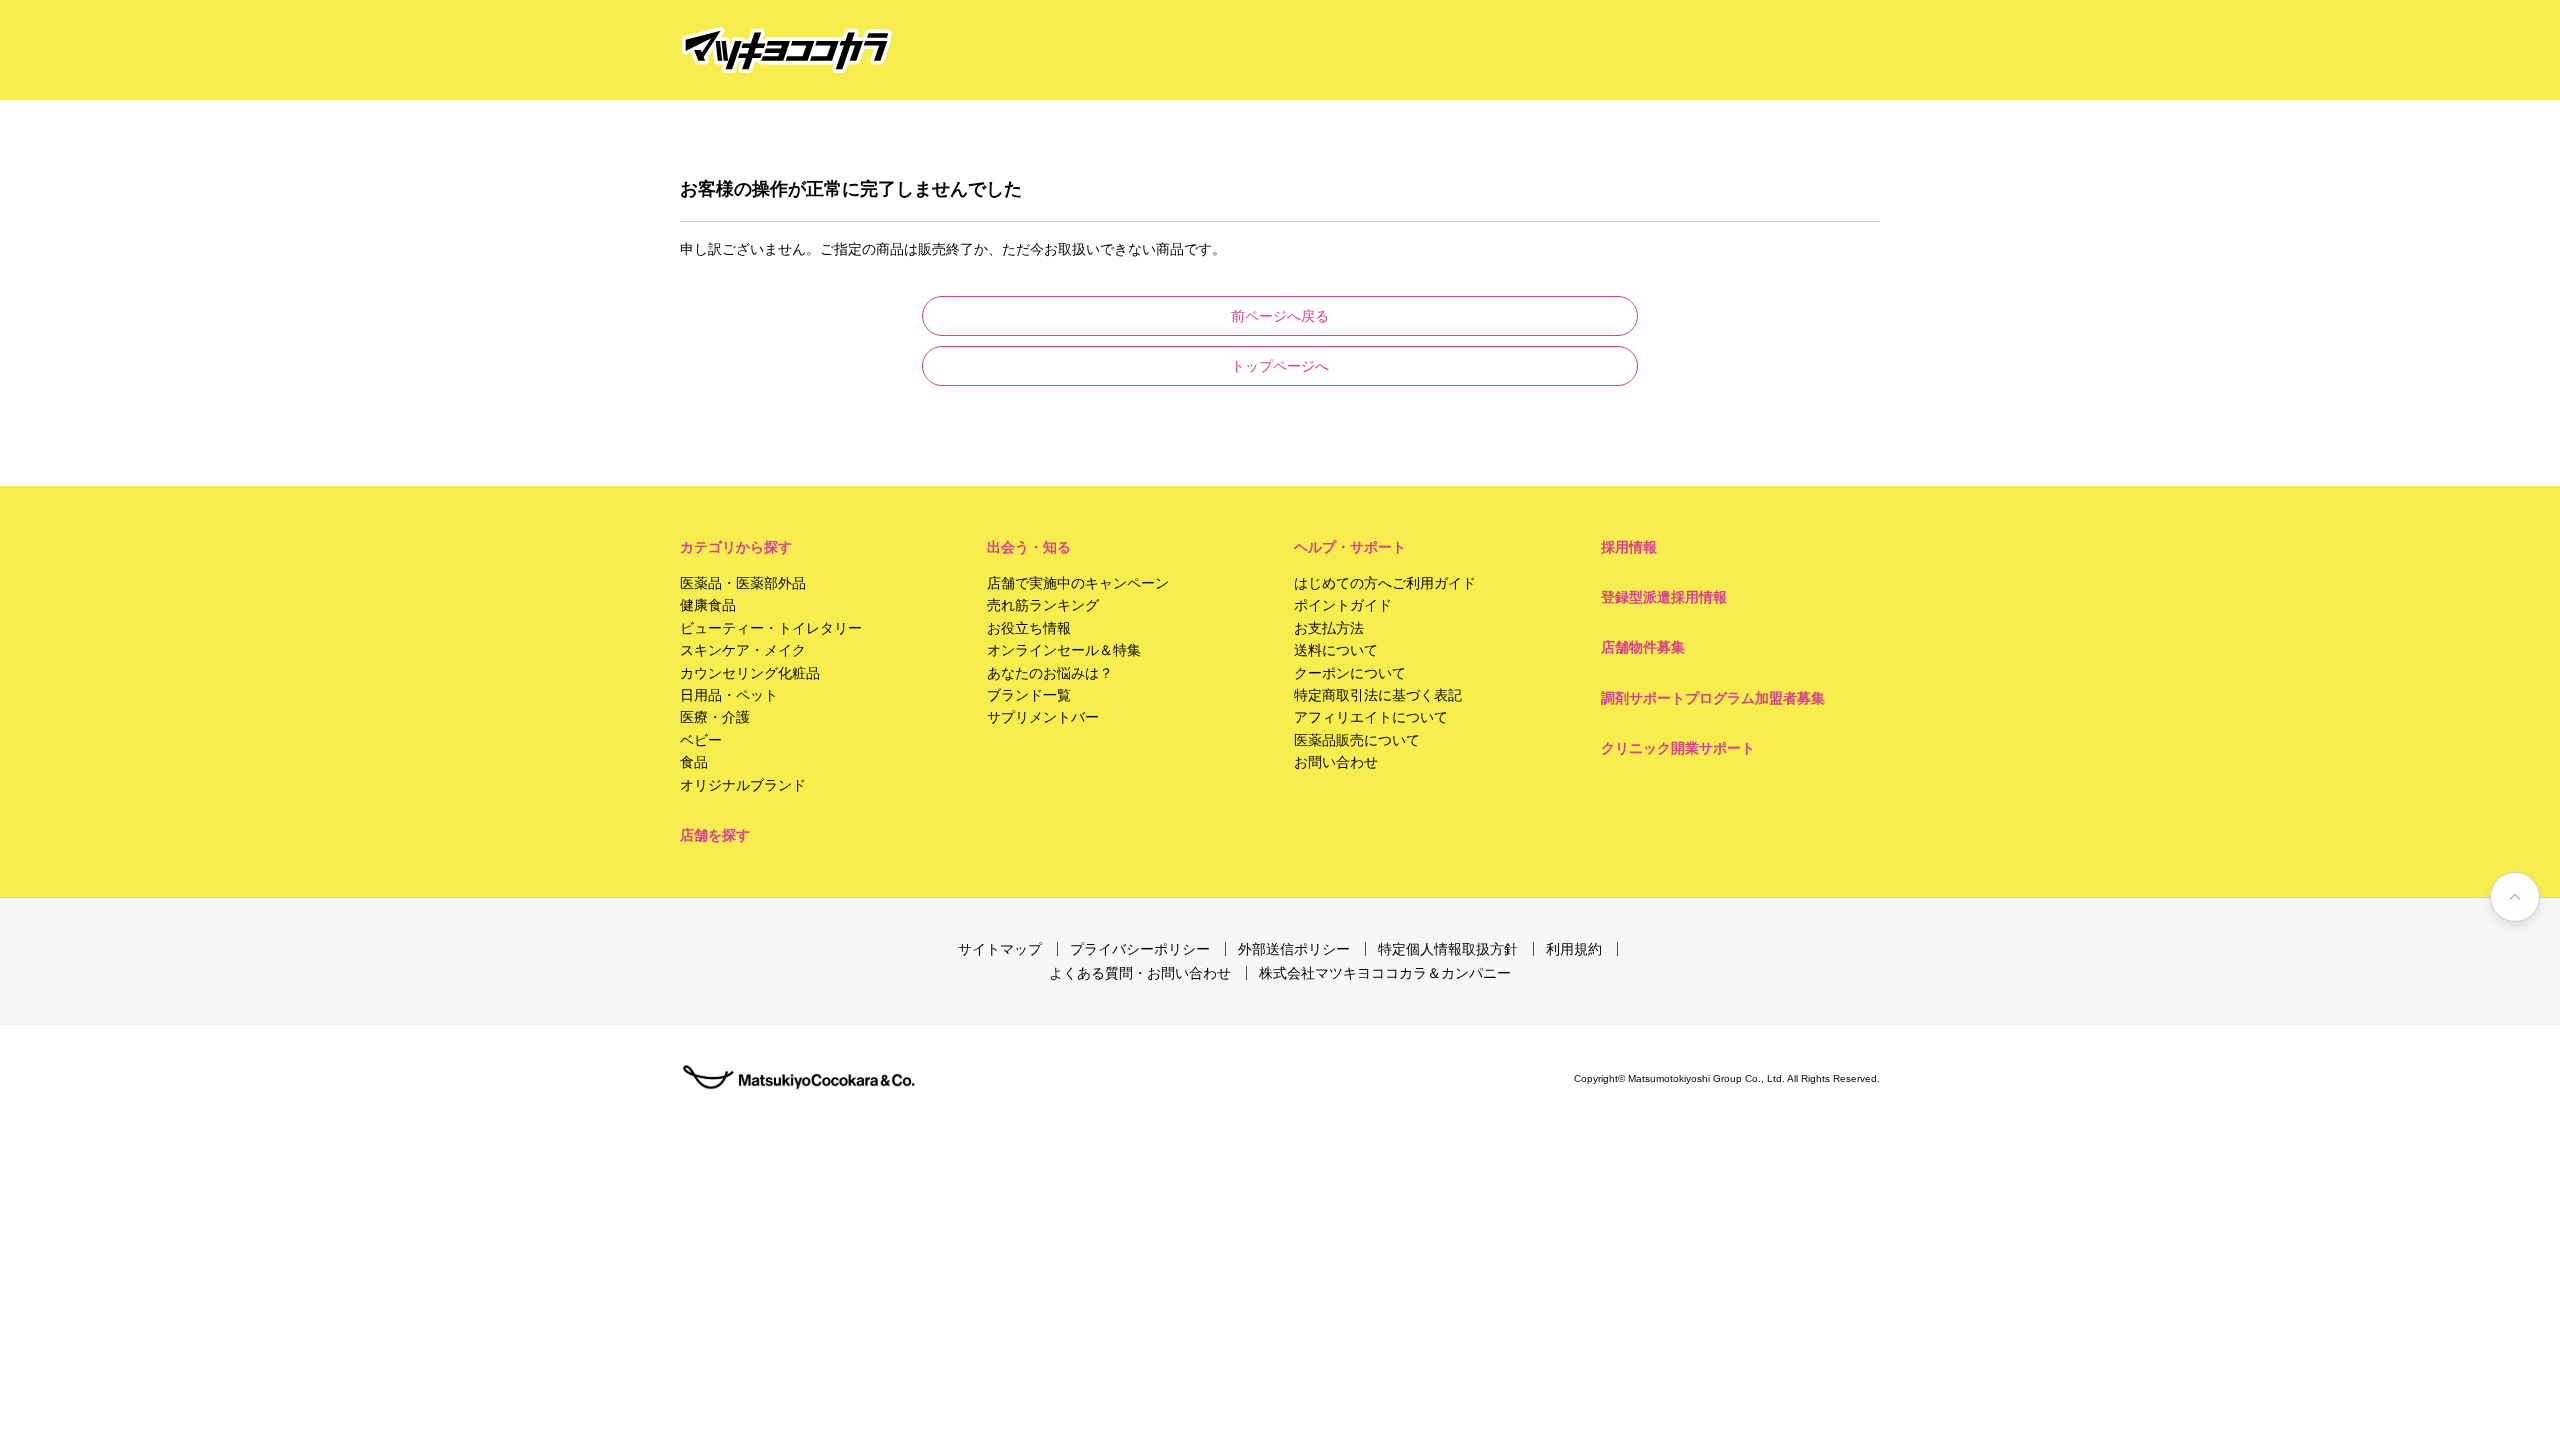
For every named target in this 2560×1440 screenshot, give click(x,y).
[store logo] (787, 50)
